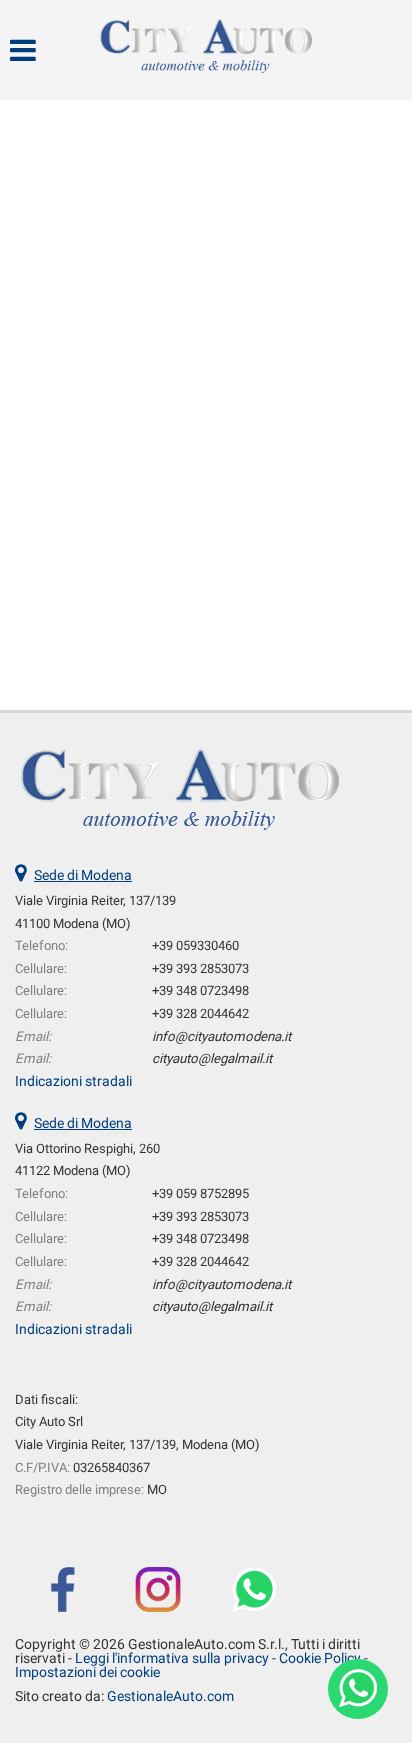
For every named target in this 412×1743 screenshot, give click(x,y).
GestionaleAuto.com (170, 1696)
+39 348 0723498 (200, 990)
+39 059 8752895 (200, 1193)
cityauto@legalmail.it (212, 1058)
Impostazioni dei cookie (87, 1672)
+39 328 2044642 (200, 1013)
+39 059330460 (195, 945)
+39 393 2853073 (200, 968)
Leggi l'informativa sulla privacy (172, 1658)
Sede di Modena (83, 875)
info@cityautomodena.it (221, 1036)
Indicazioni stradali (73, 1081)
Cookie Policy (320, 1658)
